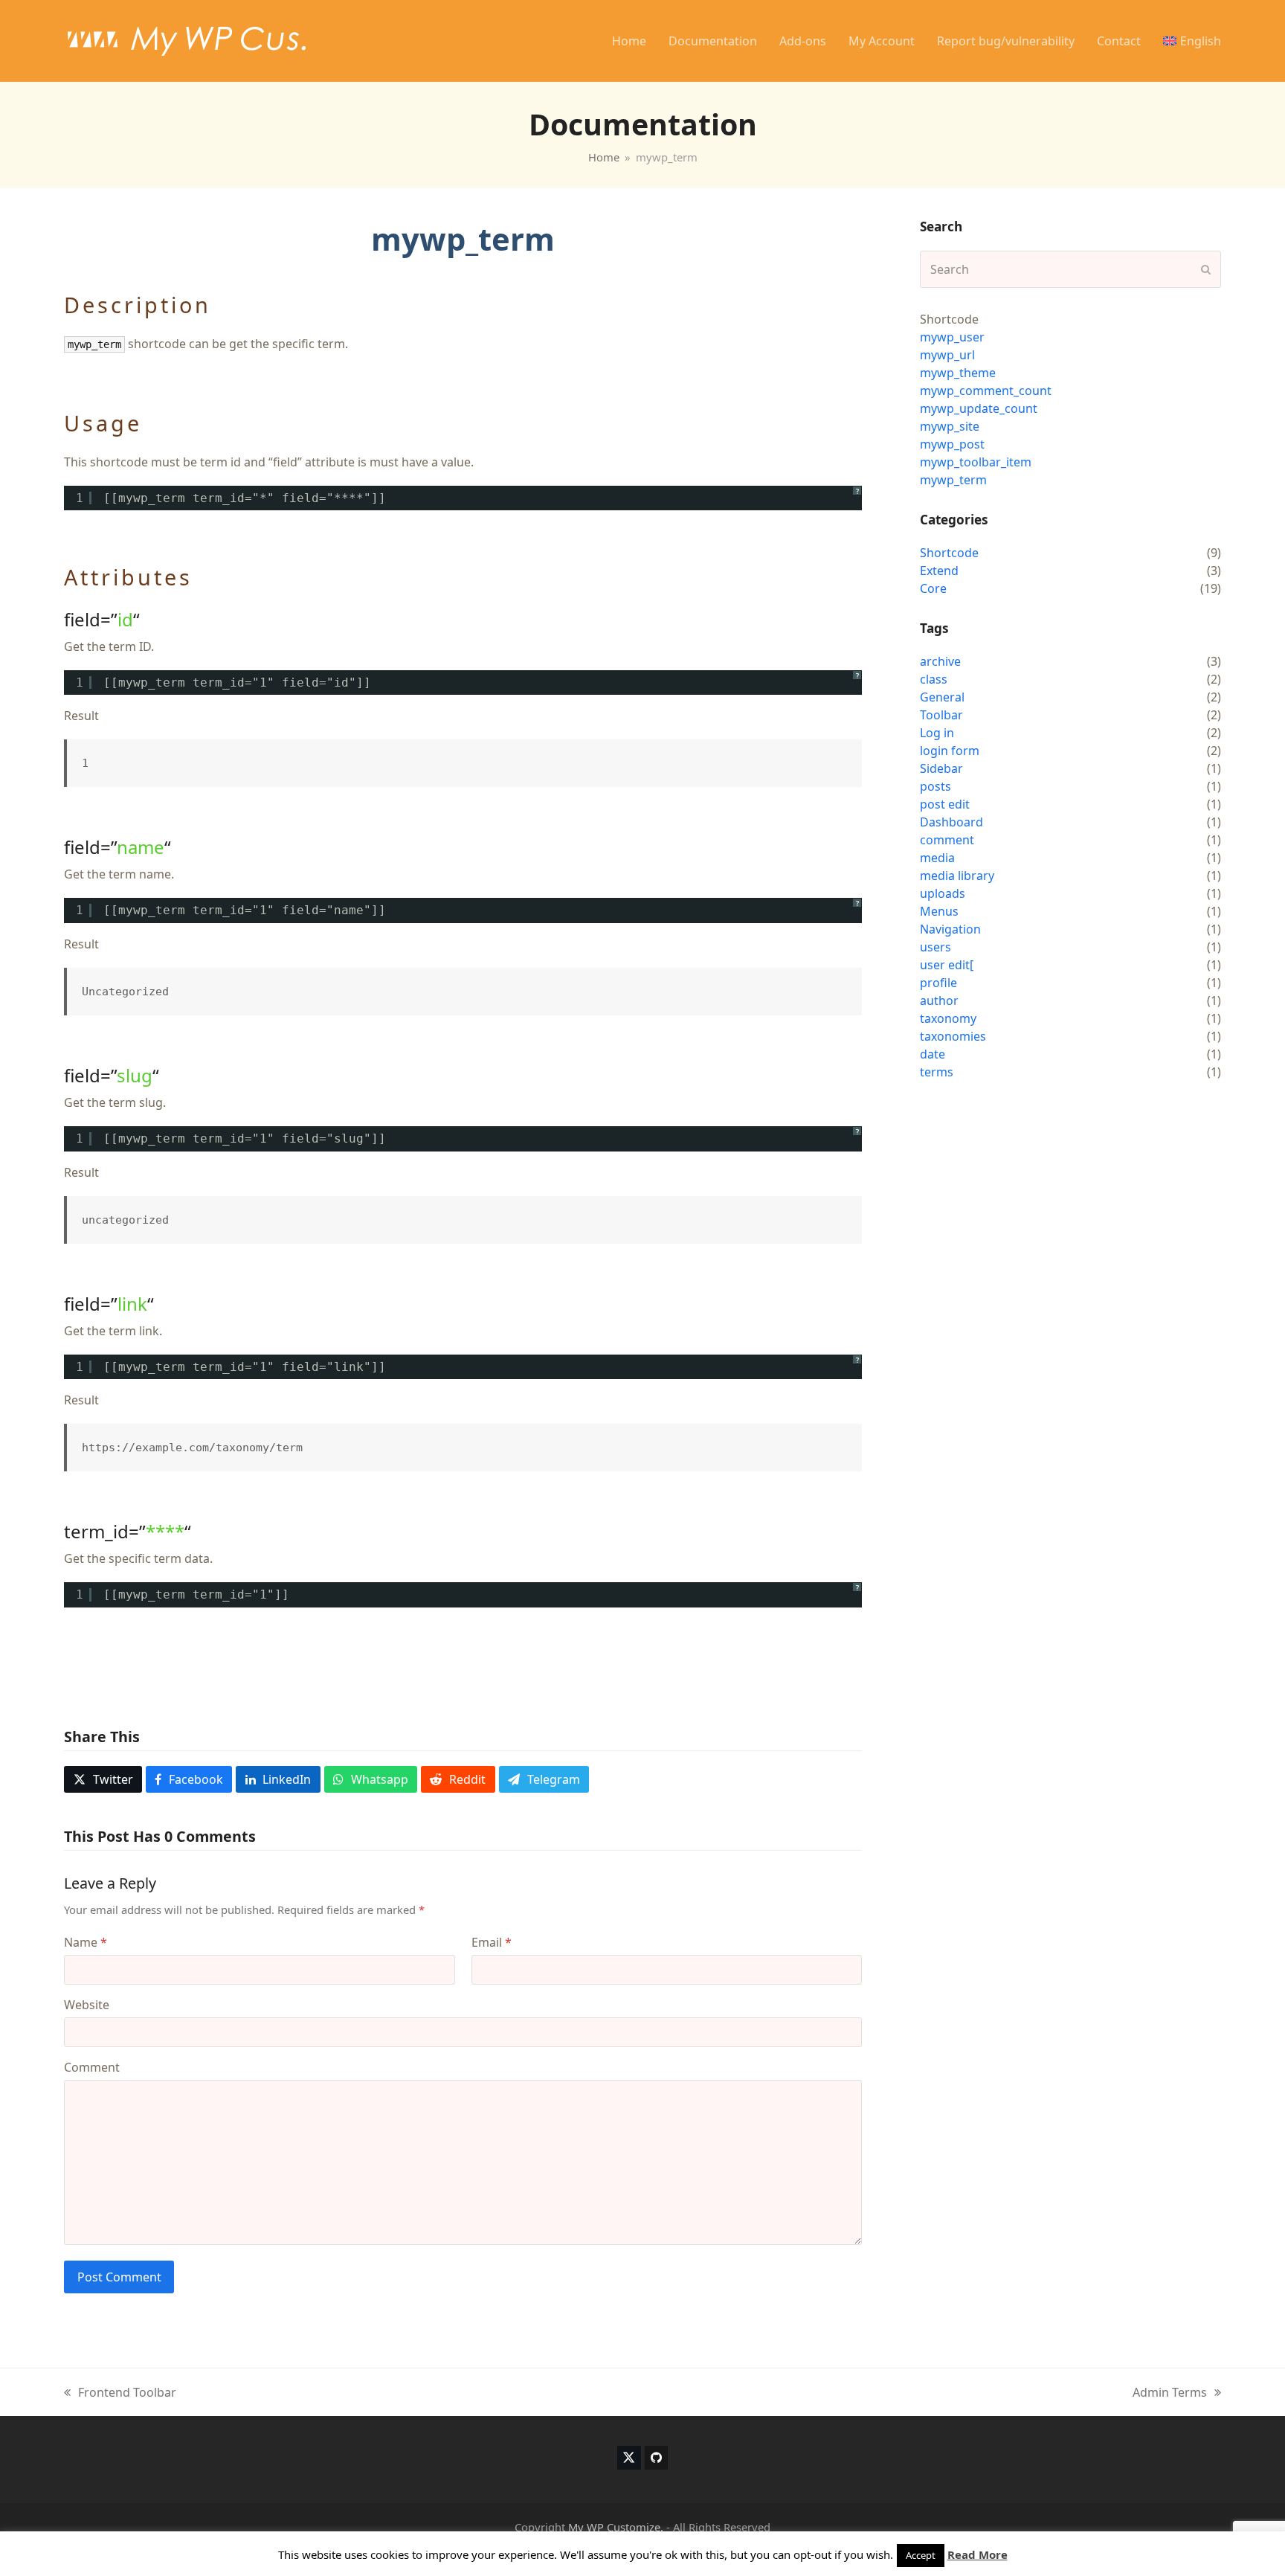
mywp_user (952, 337)
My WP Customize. (616, 2527)
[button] (103, 1779)
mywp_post (952, 444)
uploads (943, 893)
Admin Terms (1170, 2393)
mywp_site (950, 426)
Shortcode (949, 553)
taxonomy (948, 1018)
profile (938, 983)
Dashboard (951, 822)
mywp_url (947, 355)
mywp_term (953, 480)
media (937, 858)
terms (937, 1072)
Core (933, 588)
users (935, 947)
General (942, 697)
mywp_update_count (979, 408)
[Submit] (1206, 269)
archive (940, 661)
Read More (978, 2554)
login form (950, 751)
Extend (939, 571)
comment (947, 840)
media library (957, 876)
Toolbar (941, 715)
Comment (92, 2067)
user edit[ (947, 965)
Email (492, 1942)
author (939, 1000)
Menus (939, 911)
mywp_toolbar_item (976, 462)
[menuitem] (1192, 41)
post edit (945, 804)
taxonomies (953, 1036)
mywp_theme (958, 373)
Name (86, 1942)
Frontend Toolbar (120, 2393)
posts (935, 786)
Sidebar (941, 768)
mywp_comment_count (986, 391)
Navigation (950, 929)
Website (87, 2005)
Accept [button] (921, 2555)
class (934, 679)
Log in (937, 733)
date (933, 1054)
